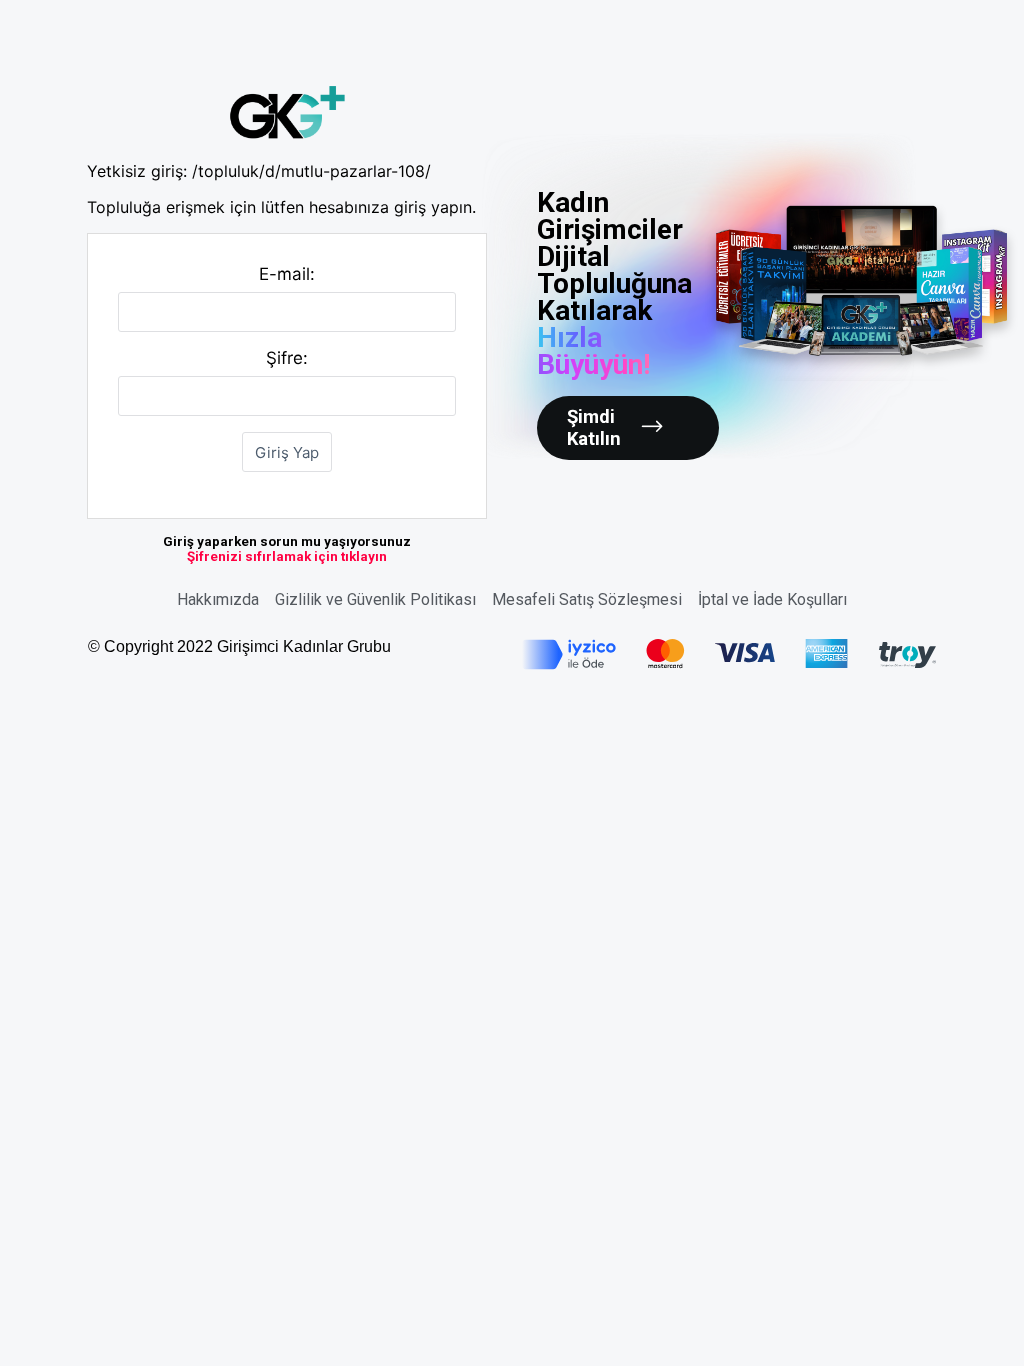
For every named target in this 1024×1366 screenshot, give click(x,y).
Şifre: (287, 358)
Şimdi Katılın (594, 428)
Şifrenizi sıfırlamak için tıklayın (287, 556)
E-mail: (287, 274)
